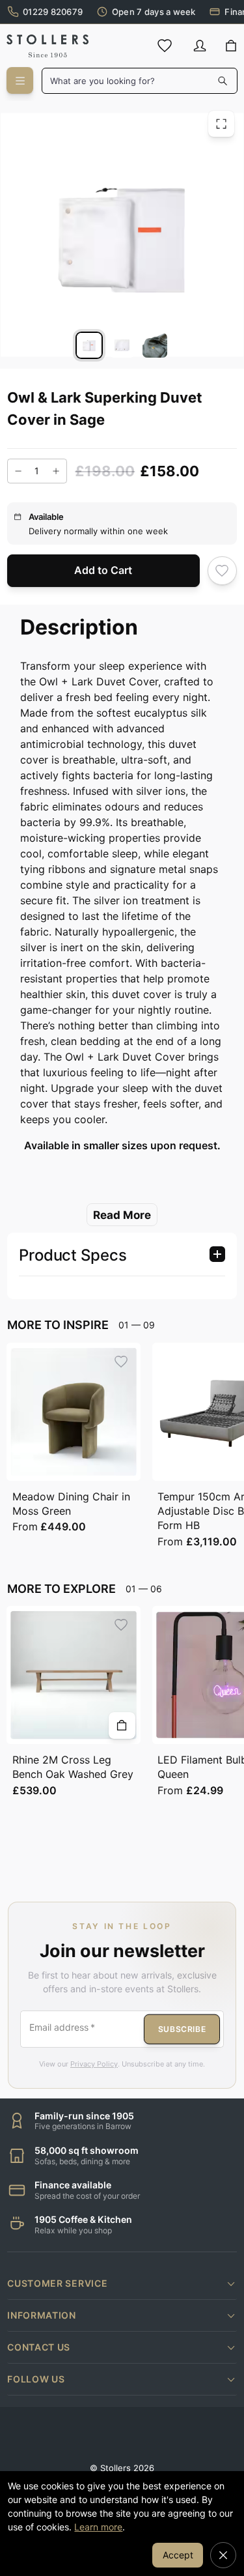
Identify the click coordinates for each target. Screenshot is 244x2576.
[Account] (200, 46)
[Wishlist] (165, 46)
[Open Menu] (20, 80)
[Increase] (56, 470)
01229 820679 (53, 12)
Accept (178, 2555)
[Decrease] (18, 470)
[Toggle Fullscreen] (221, 123)
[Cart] (231, 46)
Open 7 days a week (154, 12)
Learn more (98, 2527)
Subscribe (182, 2028)
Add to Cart (103, 570)
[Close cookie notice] (223, 2555)
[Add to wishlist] (222, 570)
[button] (122, 2283)
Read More (122, 1214)
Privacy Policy (94, 2064)
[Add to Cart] (122, 1725)
